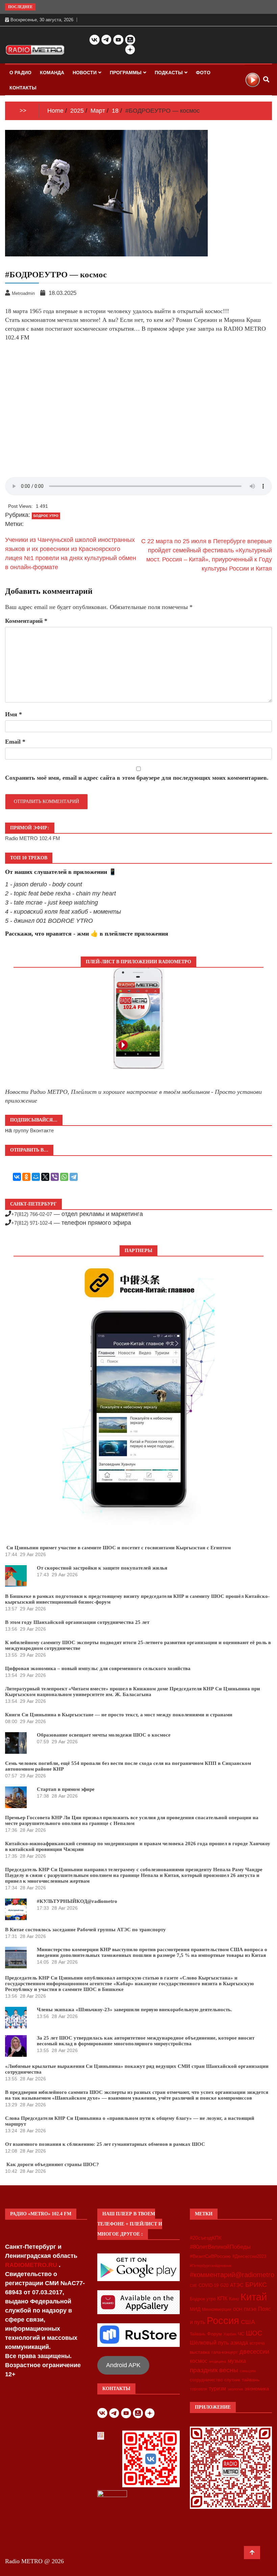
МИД (195, 2309)
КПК (222, 2298)
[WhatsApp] (64, 1177)
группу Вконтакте (34, 1130)
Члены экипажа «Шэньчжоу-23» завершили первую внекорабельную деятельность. (134, 2010)
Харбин (230, 2334)
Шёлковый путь (209, 2343)
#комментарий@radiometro (232, 2275)
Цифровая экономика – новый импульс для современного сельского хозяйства (98, 1668)
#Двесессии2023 (249, 2256)
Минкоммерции (217, 2309)
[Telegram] (74, 1177)
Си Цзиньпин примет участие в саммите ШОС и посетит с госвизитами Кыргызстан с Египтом (118, 1548)
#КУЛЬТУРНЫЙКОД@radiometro (77, 1901)
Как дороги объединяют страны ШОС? (52, 2164)
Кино (234, 2299)
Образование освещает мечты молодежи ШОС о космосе (104, 1735)
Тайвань (198, 2334)
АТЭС (237, 2285)
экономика (257, 2389)
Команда (52, 73)
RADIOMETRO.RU (32, 2265)
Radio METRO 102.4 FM (33, 838)
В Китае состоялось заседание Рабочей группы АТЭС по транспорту (85, 1930)
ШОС (254, 2333)
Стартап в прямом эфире (66, 1789)
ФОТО (203, 73)
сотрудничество (206, 2380)
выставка (200, 2352)
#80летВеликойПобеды (220, 2247)
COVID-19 (209, 2286)
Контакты (23, 88)
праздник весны (214, 2370)
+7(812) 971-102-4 (32, 1223)
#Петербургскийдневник (211, 2266)
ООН (238, 2309)
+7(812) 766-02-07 (32, 1214)
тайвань (251, 2380)
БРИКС (256, 2284)
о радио (20, 73)
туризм (217, 2388)
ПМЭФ (250, 2309)
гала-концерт (225, 2352)
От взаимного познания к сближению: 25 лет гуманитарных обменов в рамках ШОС (105, 2144)
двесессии (254, 2352)
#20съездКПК (206, 2238)
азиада (239, 2343)
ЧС (241, 2334)
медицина (218, 2361)
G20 (224, 2285)
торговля (198, 2389)
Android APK (123, 2365)
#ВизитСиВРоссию (210, 2256)
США (248, 2322)
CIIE (193, 2286)
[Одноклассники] (26, 1177)
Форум (215, 2334)
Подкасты (169, 73)
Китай (254, 2297)
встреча (257, 2343)
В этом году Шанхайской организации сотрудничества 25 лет (77, 1622)
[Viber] (55, 1177)
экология (235, 2389)
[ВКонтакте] (17, 1177)
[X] (45, 1177)
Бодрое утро (203, 2299)
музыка (237, 2361)
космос (199, 2361)
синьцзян (248, 2371)
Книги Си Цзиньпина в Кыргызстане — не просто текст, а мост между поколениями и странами (119, 1715)
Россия (223, 2321)
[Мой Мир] (36, 1177)
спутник (232, 2380)
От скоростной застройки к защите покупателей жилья (102, 1568)
